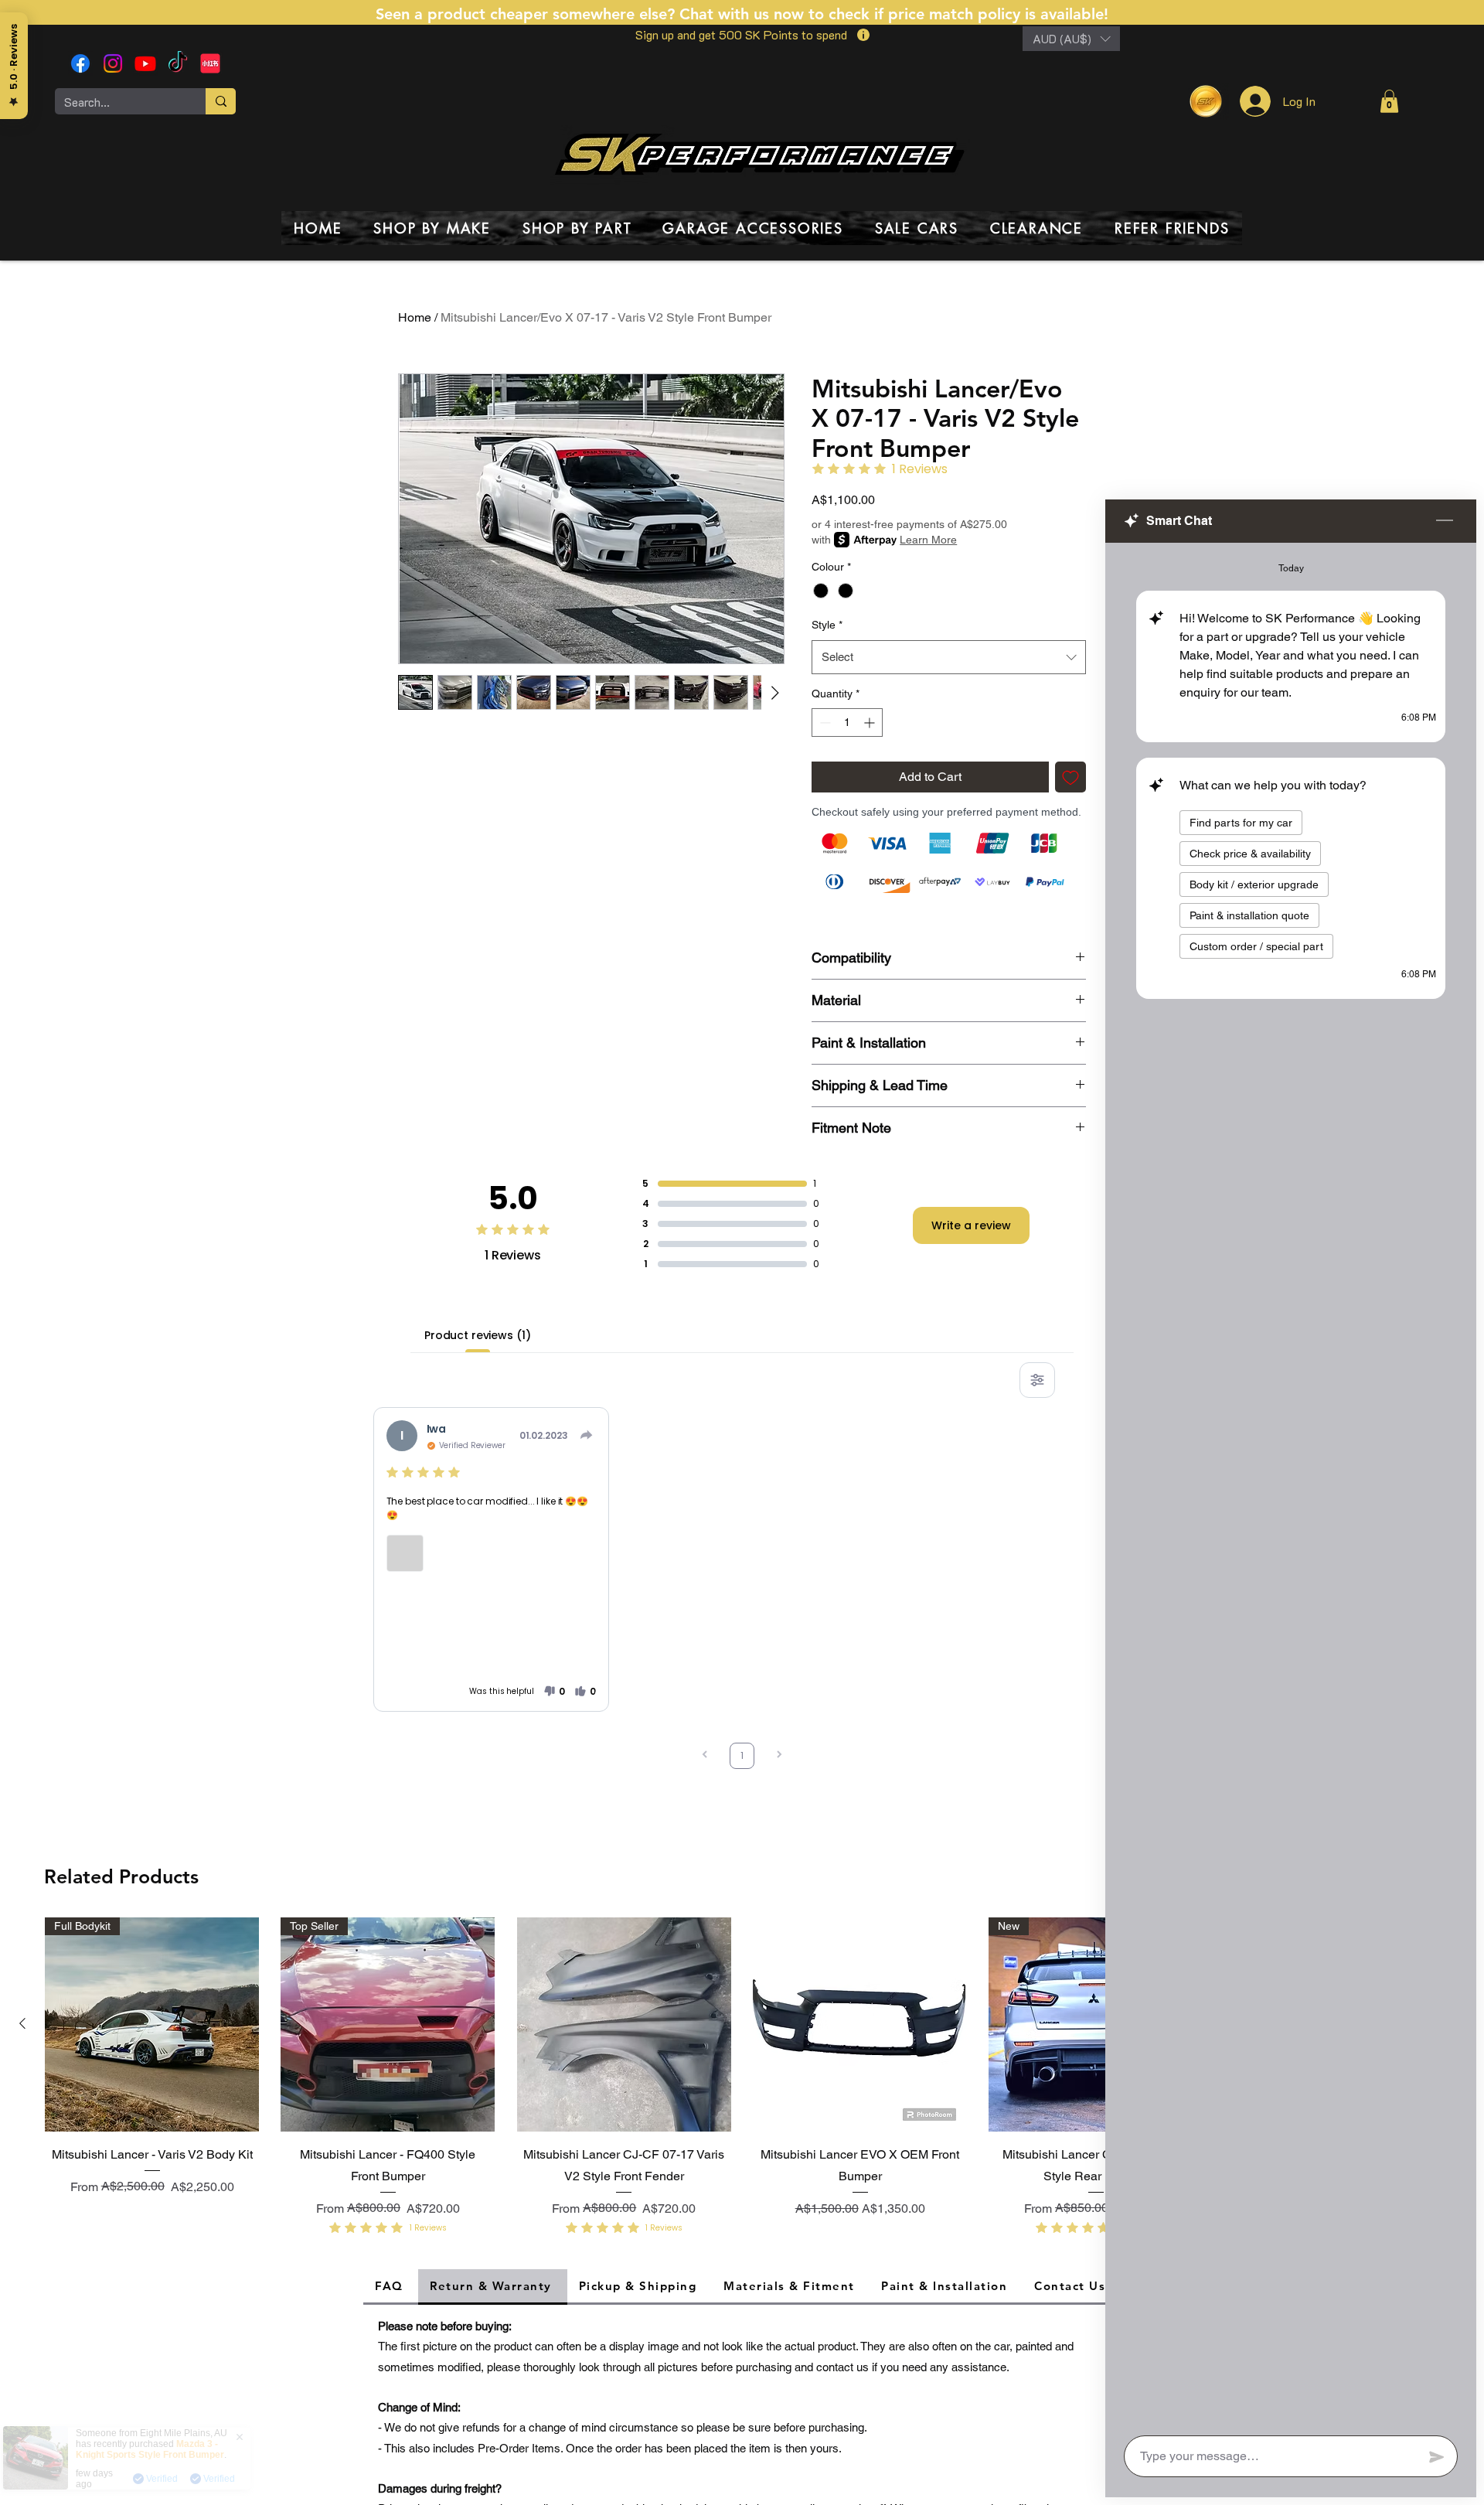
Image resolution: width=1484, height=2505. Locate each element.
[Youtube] (145, 63)
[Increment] (871, 723)
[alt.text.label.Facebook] (80, 63)
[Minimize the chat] (1445, 521)
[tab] (391, 2287)
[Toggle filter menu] (1037, 1380)
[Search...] (221, 101)
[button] (1071, 39)
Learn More (928, 540)
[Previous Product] (22, 2023)
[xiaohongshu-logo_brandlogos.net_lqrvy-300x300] (210, 63)
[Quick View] (624, 2024)
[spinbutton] (847, 723)
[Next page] (779, 1756)
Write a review (971, 1225)
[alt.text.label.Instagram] (113, 63)
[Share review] (587, 1435)
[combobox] (949, 657)
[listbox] (1071, 39)
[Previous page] (705, 1756)
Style (827, 625)
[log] (1291, 1484)
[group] (742, 2080)
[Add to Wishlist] (1070, 777)
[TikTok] (178, 63)
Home (415, 317)
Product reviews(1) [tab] (477, 1335)
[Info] (863, 35)
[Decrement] (824, 723)
